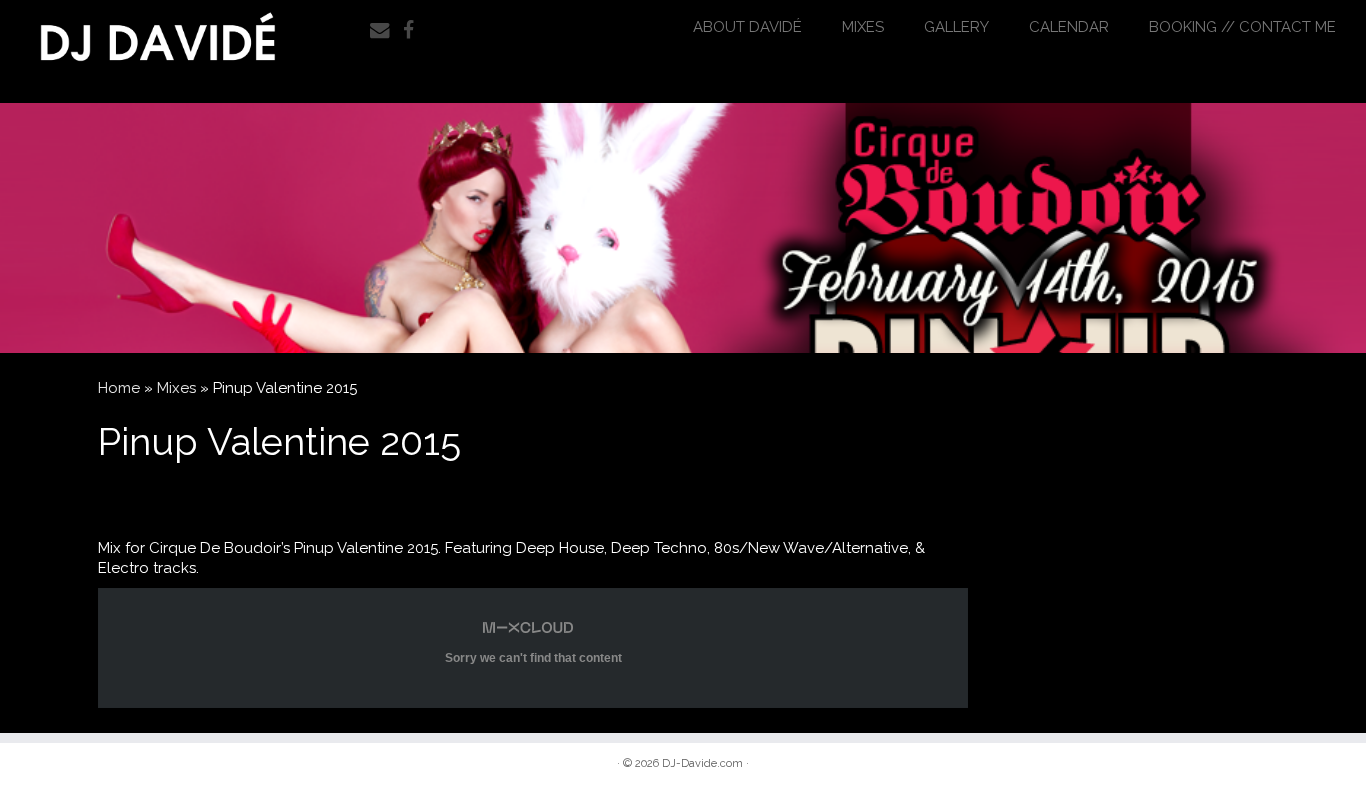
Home (119, 388)
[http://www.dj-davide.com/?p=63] (683, 228)
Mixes (863, 27)
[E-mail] (386, 30)
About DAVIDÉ (747, 27)
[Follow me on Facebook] (415, 30)
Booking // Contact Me (1242, 27)
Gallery (956, 27)
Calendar (1069, 27)
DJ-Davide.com (702, 763)
